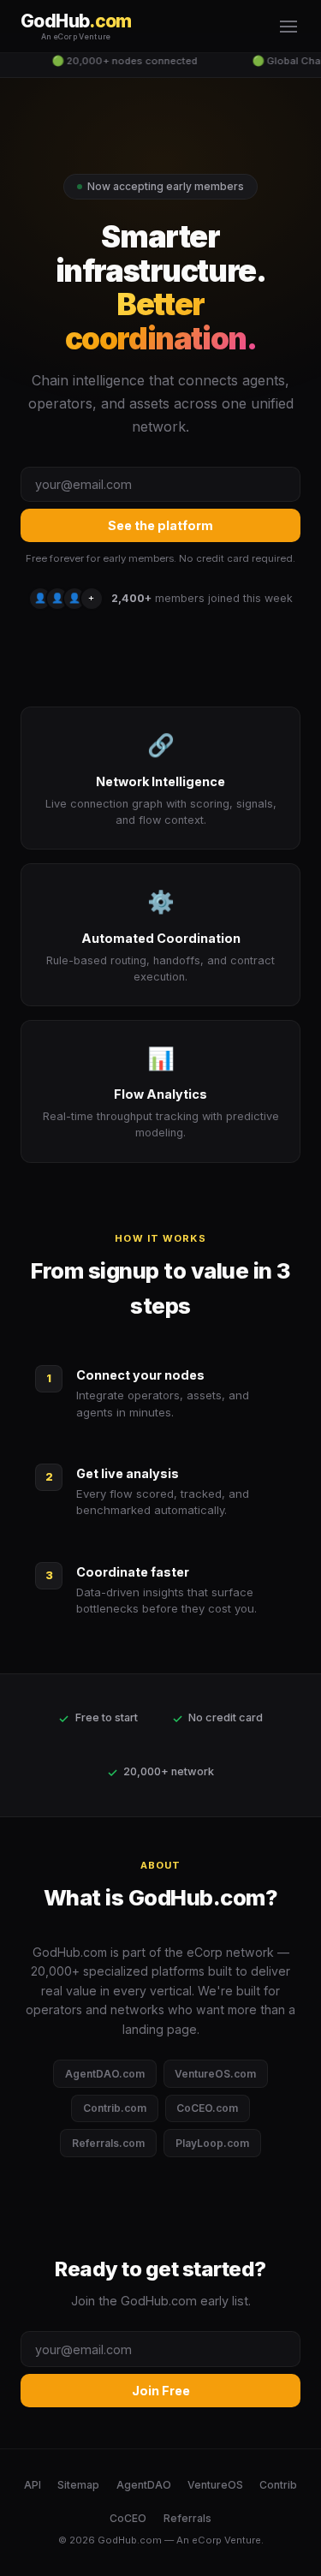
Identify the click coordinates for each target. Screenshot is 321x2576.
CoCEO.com (207, 2108)
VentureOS (215, 2485)
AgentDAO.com (105, 2074)
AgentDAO (144, 2485)
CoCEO (128, 2518)
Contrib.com (115, 2108)
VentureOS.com (215, 2074)
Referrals (187, 2518)
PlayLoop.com (212, 2143)
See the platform (160, 525)
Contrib (278, 2485)
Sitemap (78, 2485)
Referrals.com (108, 2143)
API (33, 2485)
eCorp (207, 2540)
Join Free (161, 2391)
